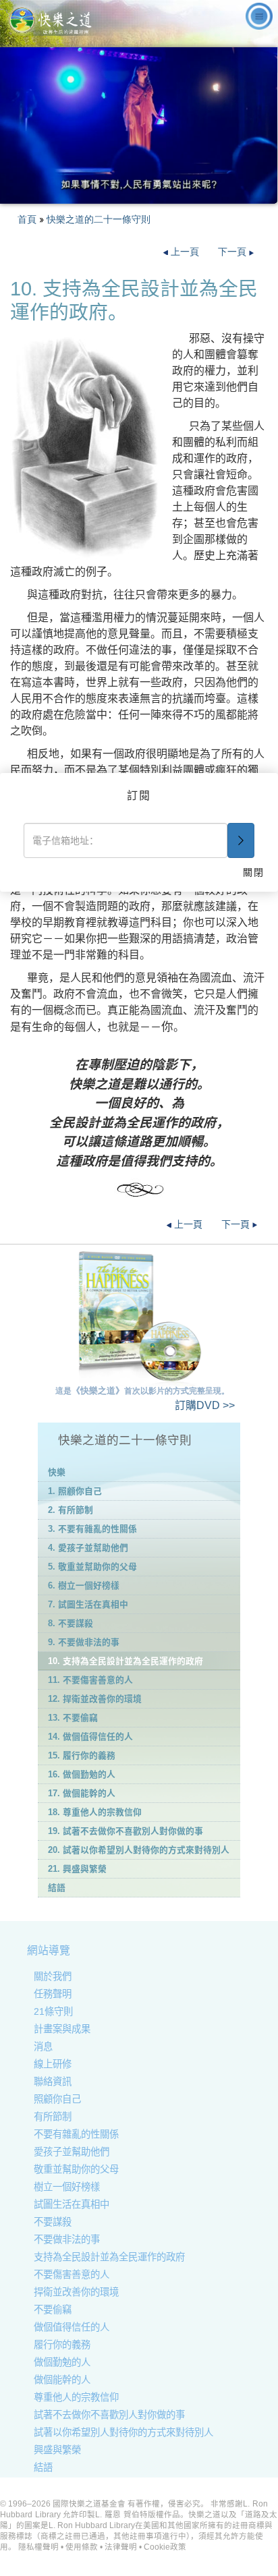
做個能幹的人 (62, 2380)
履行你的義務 (62, 2345)
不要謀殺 (53, 2222)
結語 (57, 1888)
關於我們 (53, 1976)
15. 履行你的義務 (82, 1755)
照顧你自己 (57, 2099)
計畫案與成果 (62, 2029)
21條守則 (53, 2011)
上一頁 (185, 252)
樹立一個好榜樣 (67, 2187)
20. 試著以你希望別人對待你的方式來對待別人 (139, 1850)
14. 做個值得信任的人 (90, 1737)
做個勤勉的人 (62, 2362)
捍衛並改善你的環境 (76, 2292)
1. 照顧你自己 (75, 1491)
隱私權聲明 (38, 2547)
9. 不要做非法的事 (84, 1642)
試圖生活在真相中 (72, 2204)
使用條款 (82, 2547)
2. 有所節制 (71, 1510)
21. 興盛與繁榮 (77, 1869)
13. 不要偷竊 (73, 1718)
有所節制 (53, 2117)
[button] (40, 194)
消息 (43, 2047)
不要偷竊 (53, 2310)
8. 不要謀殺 (71, 1623)
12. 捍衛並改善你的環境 (95, 1699)
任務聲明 (53, 1994)
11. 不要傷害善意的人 (90, 1680)
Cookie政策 (165, 2547)
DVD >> (205, 1405)
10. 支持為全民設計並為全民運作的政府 (126, 1661)
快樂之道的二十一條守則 (99, 219)
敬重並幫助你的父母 (76, 2169)
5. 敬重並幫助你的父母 (92, 1567)
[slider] (137, 194)
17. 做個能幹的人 (82, 1793)
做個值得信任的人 (72, 2327)
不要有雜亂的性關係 (76, 2134)
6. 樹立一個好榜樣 (84, 1585)
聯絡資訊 (53, 2082)
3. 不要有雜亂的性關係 (92, 1529)
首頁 (27, 219)
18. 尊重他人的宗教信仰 (95, 1812)
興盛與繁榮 (57, 2450)
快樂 (57, 1472)
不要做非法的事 (67, 2239)
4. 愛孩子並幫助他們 (88, 1548)
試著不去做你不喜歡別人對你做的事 (109, 2415)
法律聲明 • (124, 2547)
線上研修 (53, 2064)
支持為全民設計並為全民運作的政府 (109, 2257)
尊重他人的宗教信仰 (76, 2397)
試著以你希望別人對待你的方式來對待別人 (123, 2432)
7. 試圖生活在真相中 (88, 1604)
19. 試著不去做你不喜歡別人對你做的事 (126, 1831)
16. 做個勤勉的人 (82, 1774)
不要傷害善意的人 (72, 2274)
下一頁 (233, 252)
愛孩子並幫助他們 (72, 2152)
